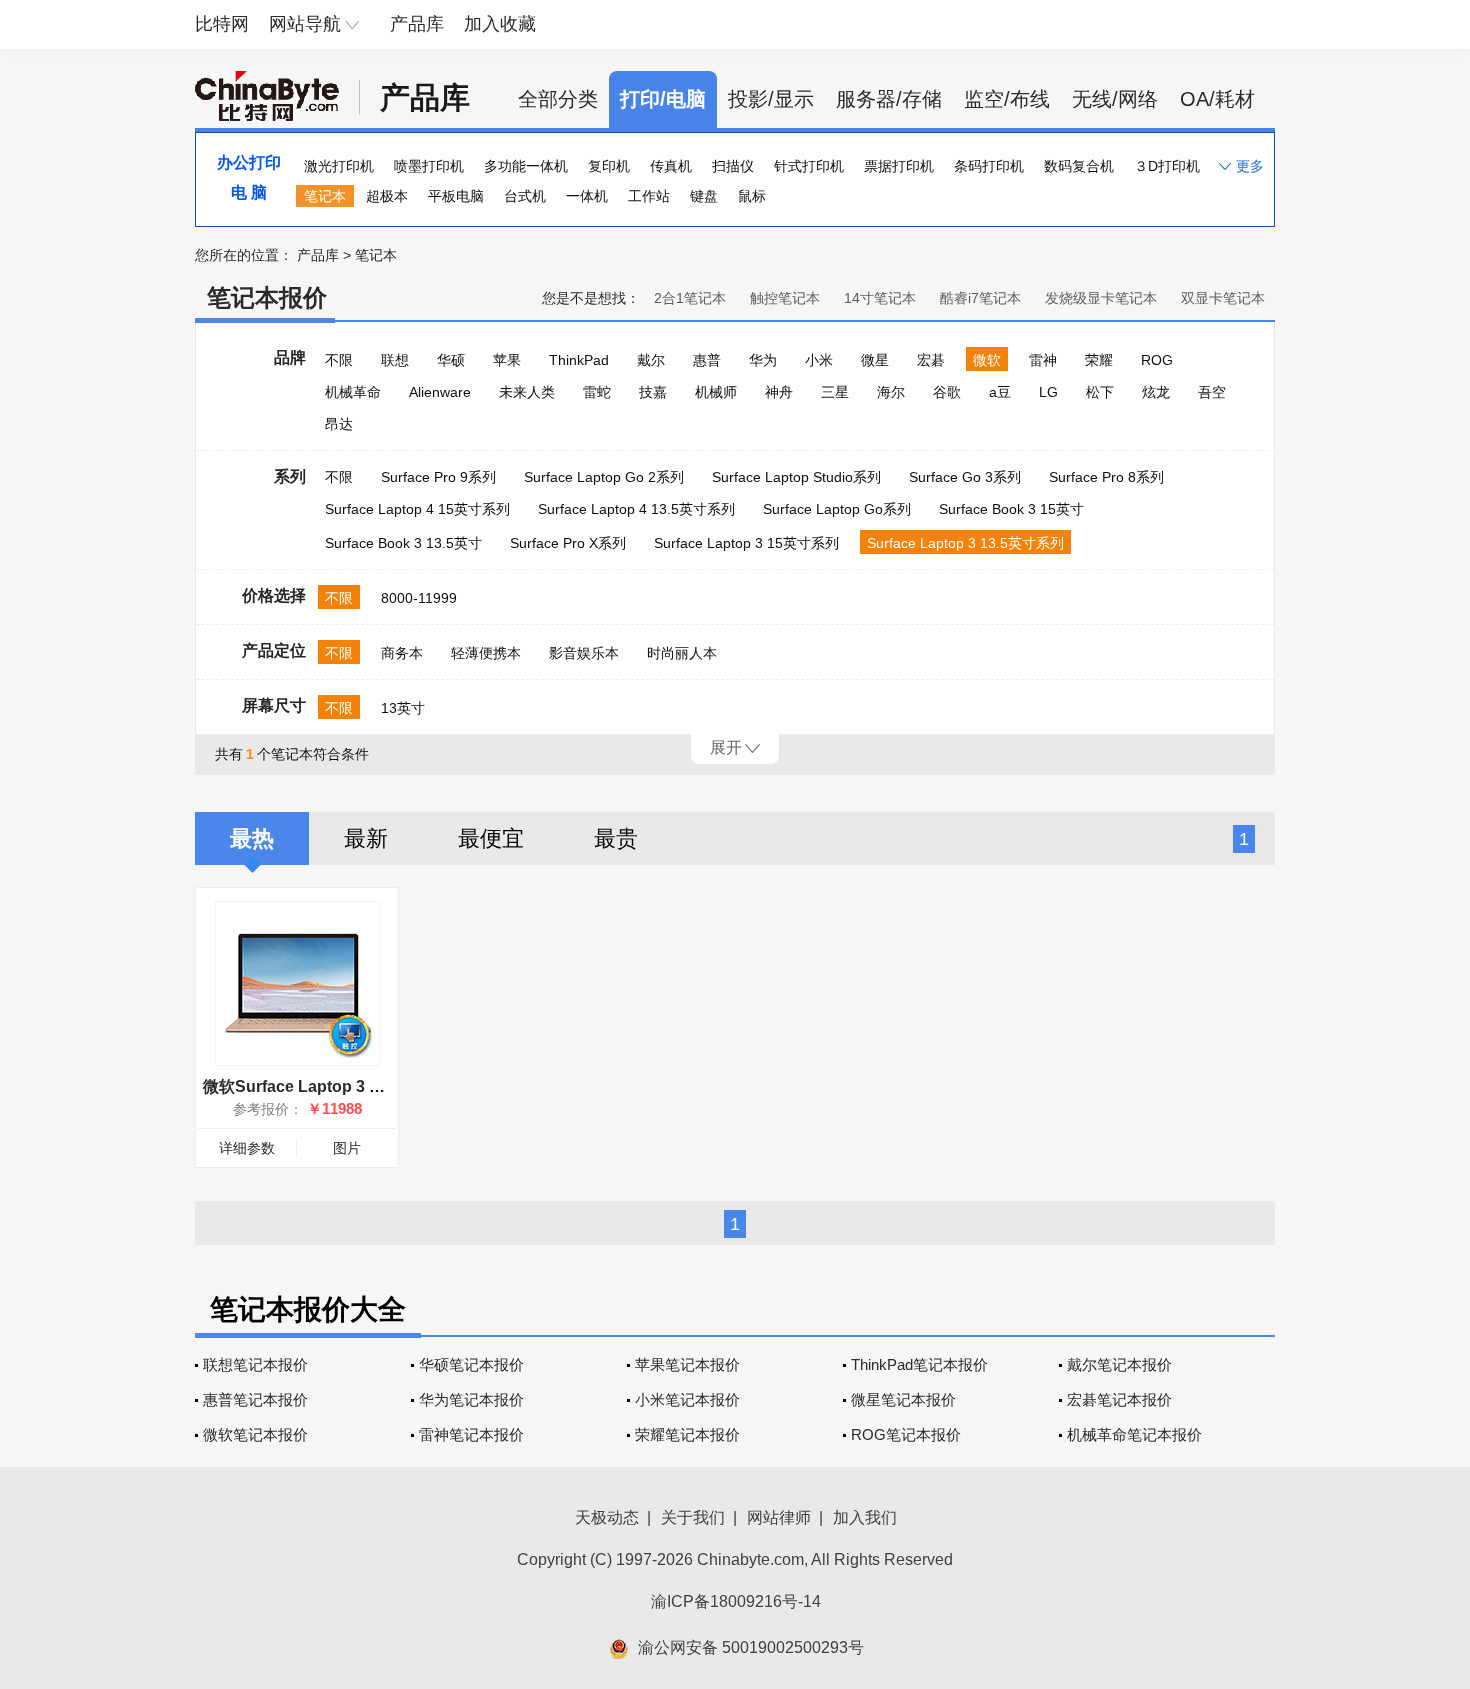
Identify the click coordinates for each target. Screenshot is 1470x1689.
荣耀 (1099, 360)
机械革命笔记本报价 (1134, 1434)
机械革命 (353, 392)
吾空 (1212, 392)
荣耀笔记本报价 (687, 1434)
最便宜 (491, 838)
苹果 (507, 360)
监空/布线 (1007, 99)
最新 (366, 838)
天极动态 (607, 1517)
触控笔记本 (785, 298)
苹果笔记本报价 (687, 1364)
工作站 (649, 196)
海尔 (891, 392)
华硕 (451, 360)
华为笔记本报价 (471, 1399)
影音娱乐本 (584, 653)
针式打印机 (809, 166)
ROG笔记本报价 (906, 1434)
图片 (347, 1148)
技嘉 (653, 392)
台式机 (525, 196)
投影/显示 (771, 99)
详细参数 (247, 1148)
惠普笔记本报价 (255, 1399)
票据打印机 (899, 166)
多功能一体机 (526, 166)
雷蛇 (597, 392)
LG (1048, 392)
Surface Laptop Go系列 (837, 509)
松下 (1100, 392)
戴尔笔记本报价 (1119, 1364)
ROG (1157, 360)
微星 (875, 360)
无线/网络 (1115, 99)
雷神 (1043, 360)
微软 (987, 360)
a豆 (1000, 392)
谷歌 (947, 392)
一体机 (587, 196)
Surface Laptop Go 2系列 (604, 477)
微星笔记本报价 (903, 1399)
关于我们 (693, 1517)
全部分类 (558, 99)
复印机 (609, 166)
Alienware (440, 392)
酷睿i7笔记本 (980, 298)
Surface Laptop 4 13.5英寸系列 (636, 509)
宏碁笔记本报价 (1119, 1399)
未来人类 (527, 392)
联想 (395, 360)
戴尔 (651, 360)
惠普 (707, 360)
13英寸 (403, 708)
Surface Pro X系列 (568, 543)
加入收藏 (500, 24)
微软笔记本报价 (255, 1434)
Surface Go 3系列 (965, 477)
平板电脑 (456, 196)
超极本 (387, 196)
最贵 (616, 838)
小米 (819, 360)
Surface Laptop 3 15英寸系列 (746, 543)
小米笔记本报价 (687, 1399)
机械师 (716, 392)
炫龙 (1156, 392)
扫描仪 (733, 166)
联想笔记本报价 (255, 1364)
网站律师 (779, 1517)
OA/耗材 (1217, 99)
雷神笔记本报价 (471, 1434)
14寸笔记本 (880, 298)
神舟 (779, 392)
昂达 (339, 424)
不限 (339, 360)
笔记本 (325, 196)
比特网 (222, 24)
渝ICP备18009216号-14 (736, 1601)
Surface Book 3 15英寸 (1011, 509)
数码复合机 (1079, 166)
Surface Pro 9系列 (438, 477)
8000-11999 (419, 598)
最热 (252, 838)
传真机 (671, 166)
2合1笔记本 (690, 298)
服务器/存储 (889, 99)
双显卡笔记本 (1223, 298)
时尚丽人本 (682, 653)
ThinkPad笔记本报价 (919, 1364)
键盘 (704, 196)
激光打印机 (339, 166)
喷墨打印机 (429, 166)
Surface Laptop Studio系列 (796, 477)
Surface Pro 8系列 (1106, 477)
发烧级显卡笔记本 (1101, 298)
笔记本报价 (267, 297)
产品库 (417, 24)
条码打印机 (989, 166)
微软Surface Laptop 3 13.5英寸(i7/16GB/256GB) (379, 1086)
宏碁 (931, 360)
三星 (835, 392)
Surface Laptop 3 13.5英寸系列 (965, 543)
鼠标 (752, 196)
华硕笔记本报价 (471, 1364)
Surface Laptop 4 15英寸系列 (417, 509)
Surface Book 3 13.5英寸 (403, 543)
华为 (763, 360)
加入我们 (865, 1517)
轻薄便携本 (486, 653)
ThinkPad (579, 360)
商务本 (402, 653)
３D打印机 (1167, 166)
